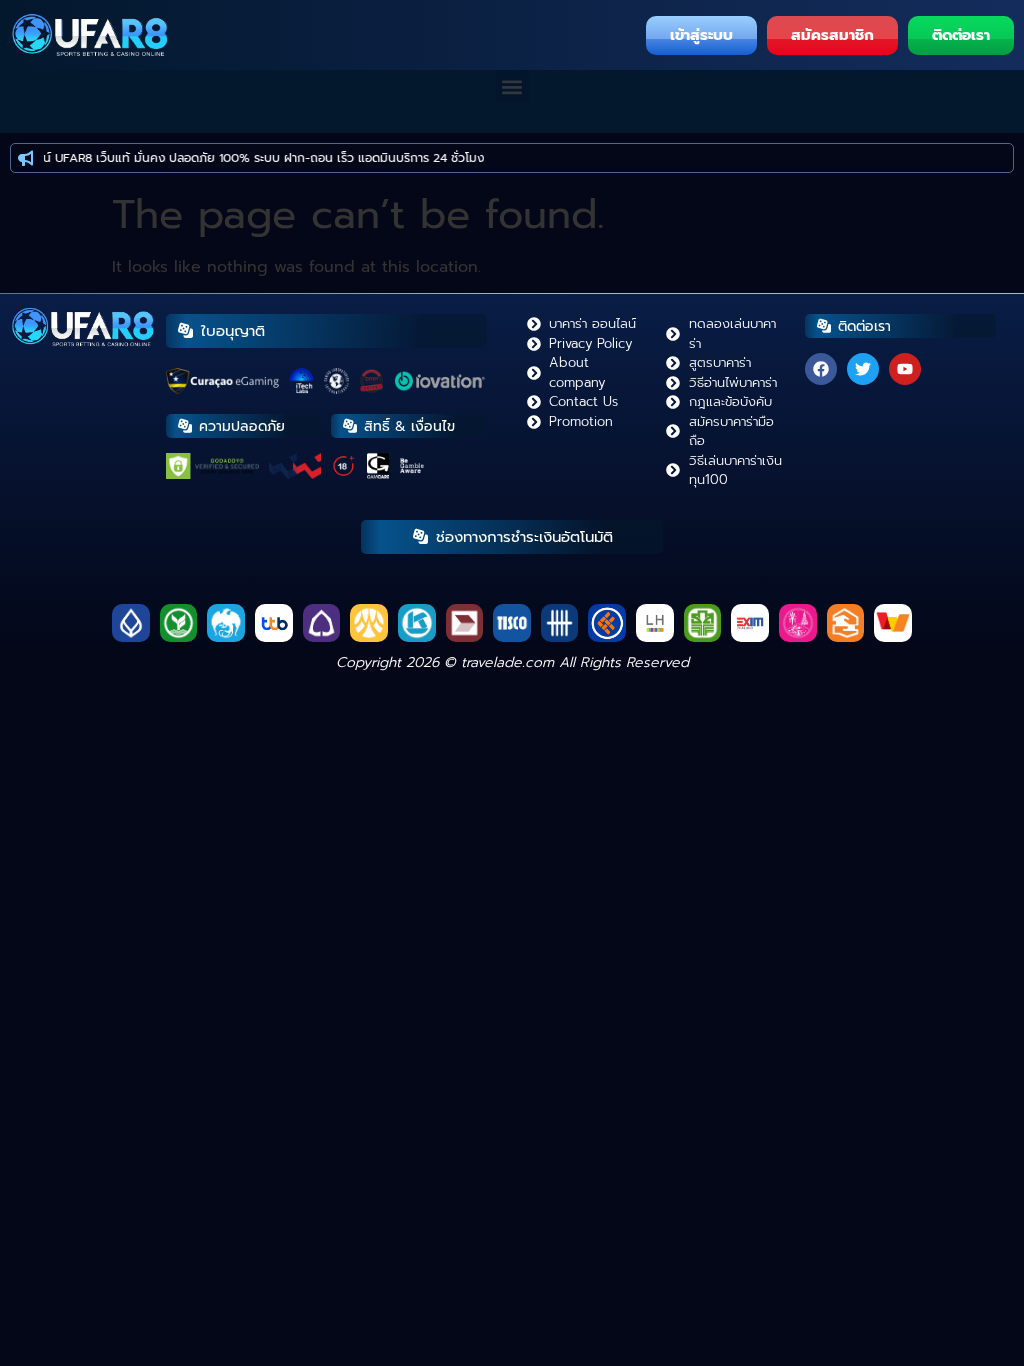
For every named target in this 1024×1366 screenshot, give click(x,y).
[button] (512, 86)
